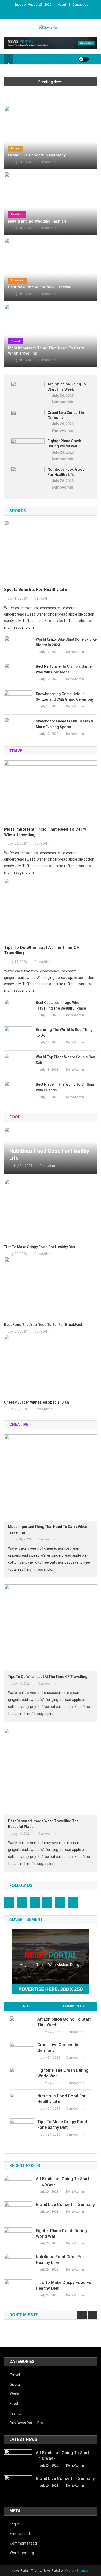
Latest (27, 2006)
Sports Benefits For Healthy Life (36, 590)
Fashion (17, 214)
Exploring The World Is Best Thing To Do (64, 1033)
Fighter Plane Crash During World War (64, 444)
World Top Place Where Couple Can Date (65, 1060)
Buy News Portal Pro (26, 2423)
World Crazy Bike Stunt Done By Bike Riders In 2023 (66, 642)
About (62, 5)
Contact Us (80, 5)
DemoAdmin (47, 162)
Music (16, 148)
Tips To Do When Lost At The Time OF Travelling (42, 950)
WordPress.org (22, 2553)
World (15, 2394)
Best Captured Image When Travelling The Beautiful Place (61, 1005)
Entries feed (20, 2534)
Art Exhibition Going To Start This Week (67, 387)
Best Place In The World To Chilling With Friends (65, 1087)
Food (14, 2404)
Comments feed (23, 2543)
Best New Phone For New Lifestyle (40, 287)
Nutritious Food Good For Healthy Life (66, 472)
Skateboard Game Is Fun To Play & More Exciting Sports (64, 724)
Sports (15, 2384)
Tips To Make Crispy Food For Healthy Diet (40, 1247)
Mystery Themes (77, 2571)
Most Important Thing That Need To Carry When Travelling (46, 351)
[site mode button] (84, 59)
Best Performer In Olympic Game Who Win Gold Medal (64, 669)
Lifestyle (17, 280)
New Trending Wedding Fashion (37, 221)
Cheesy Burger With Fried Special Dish (37, 1402)
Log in (15, 2524)
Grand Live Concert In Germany (37, 155)
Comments (74, 2006)
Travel (16, 341)
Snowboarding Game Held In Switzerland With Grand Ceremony (65, 697)
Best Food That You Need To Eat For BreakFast (43, 1325)
